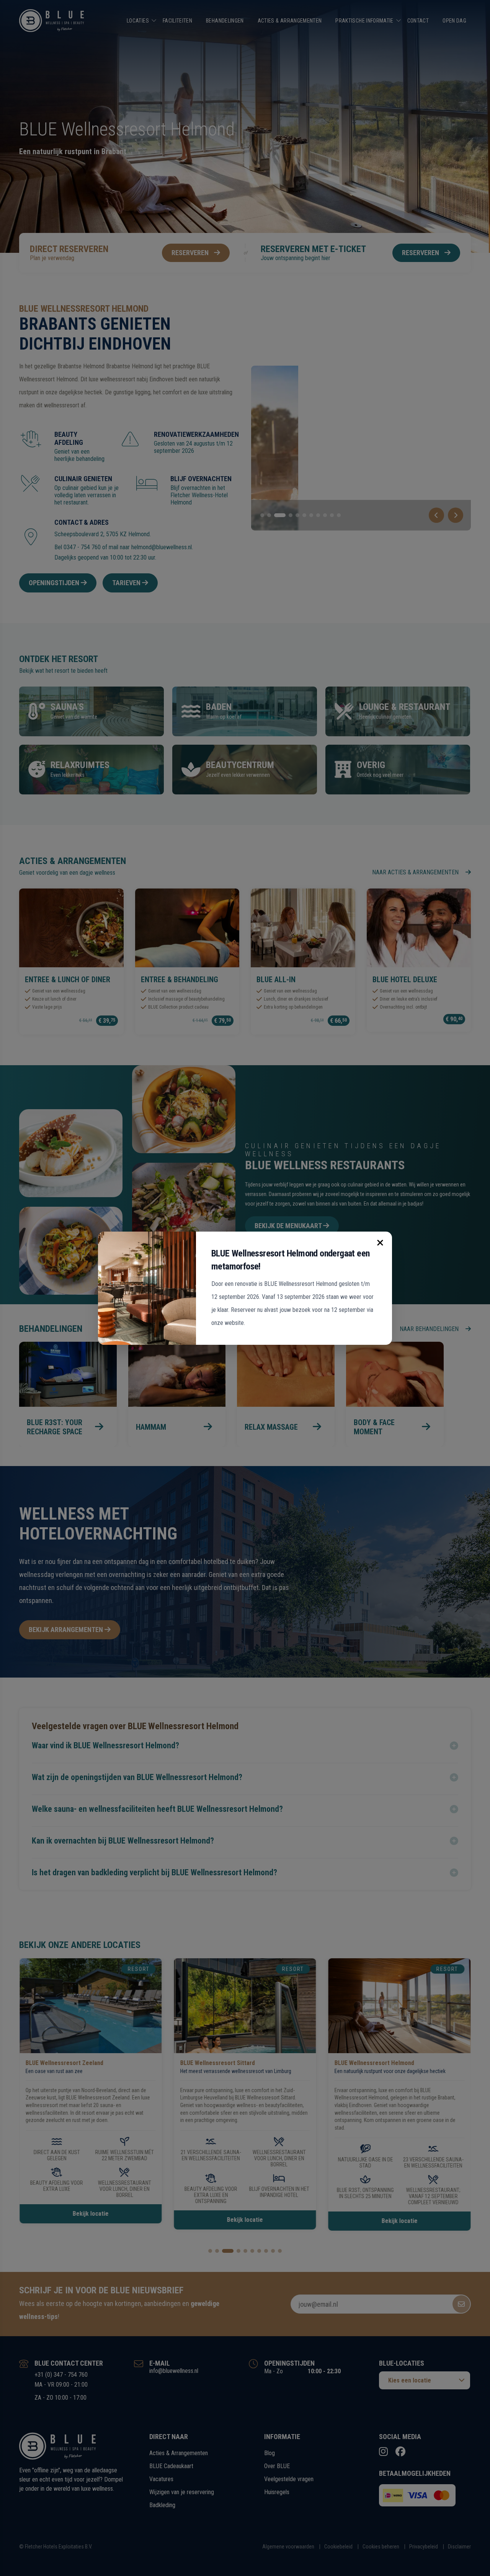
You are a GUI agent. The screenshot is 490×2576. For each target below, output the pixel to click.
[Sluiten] (380, 1243)
